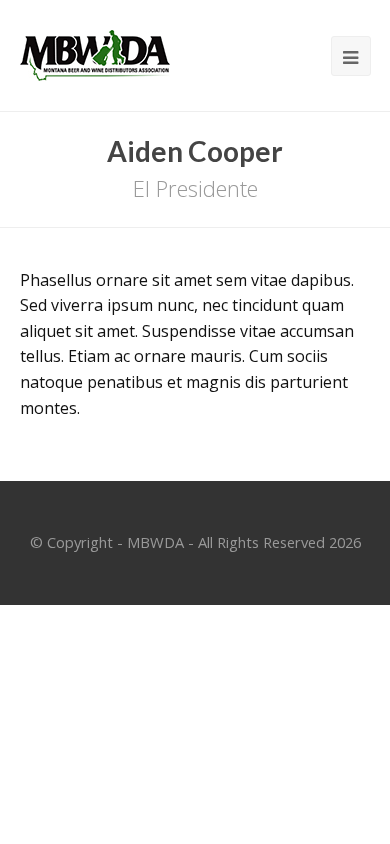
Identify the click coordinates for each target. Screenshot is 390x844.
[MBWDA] (95, 54)
